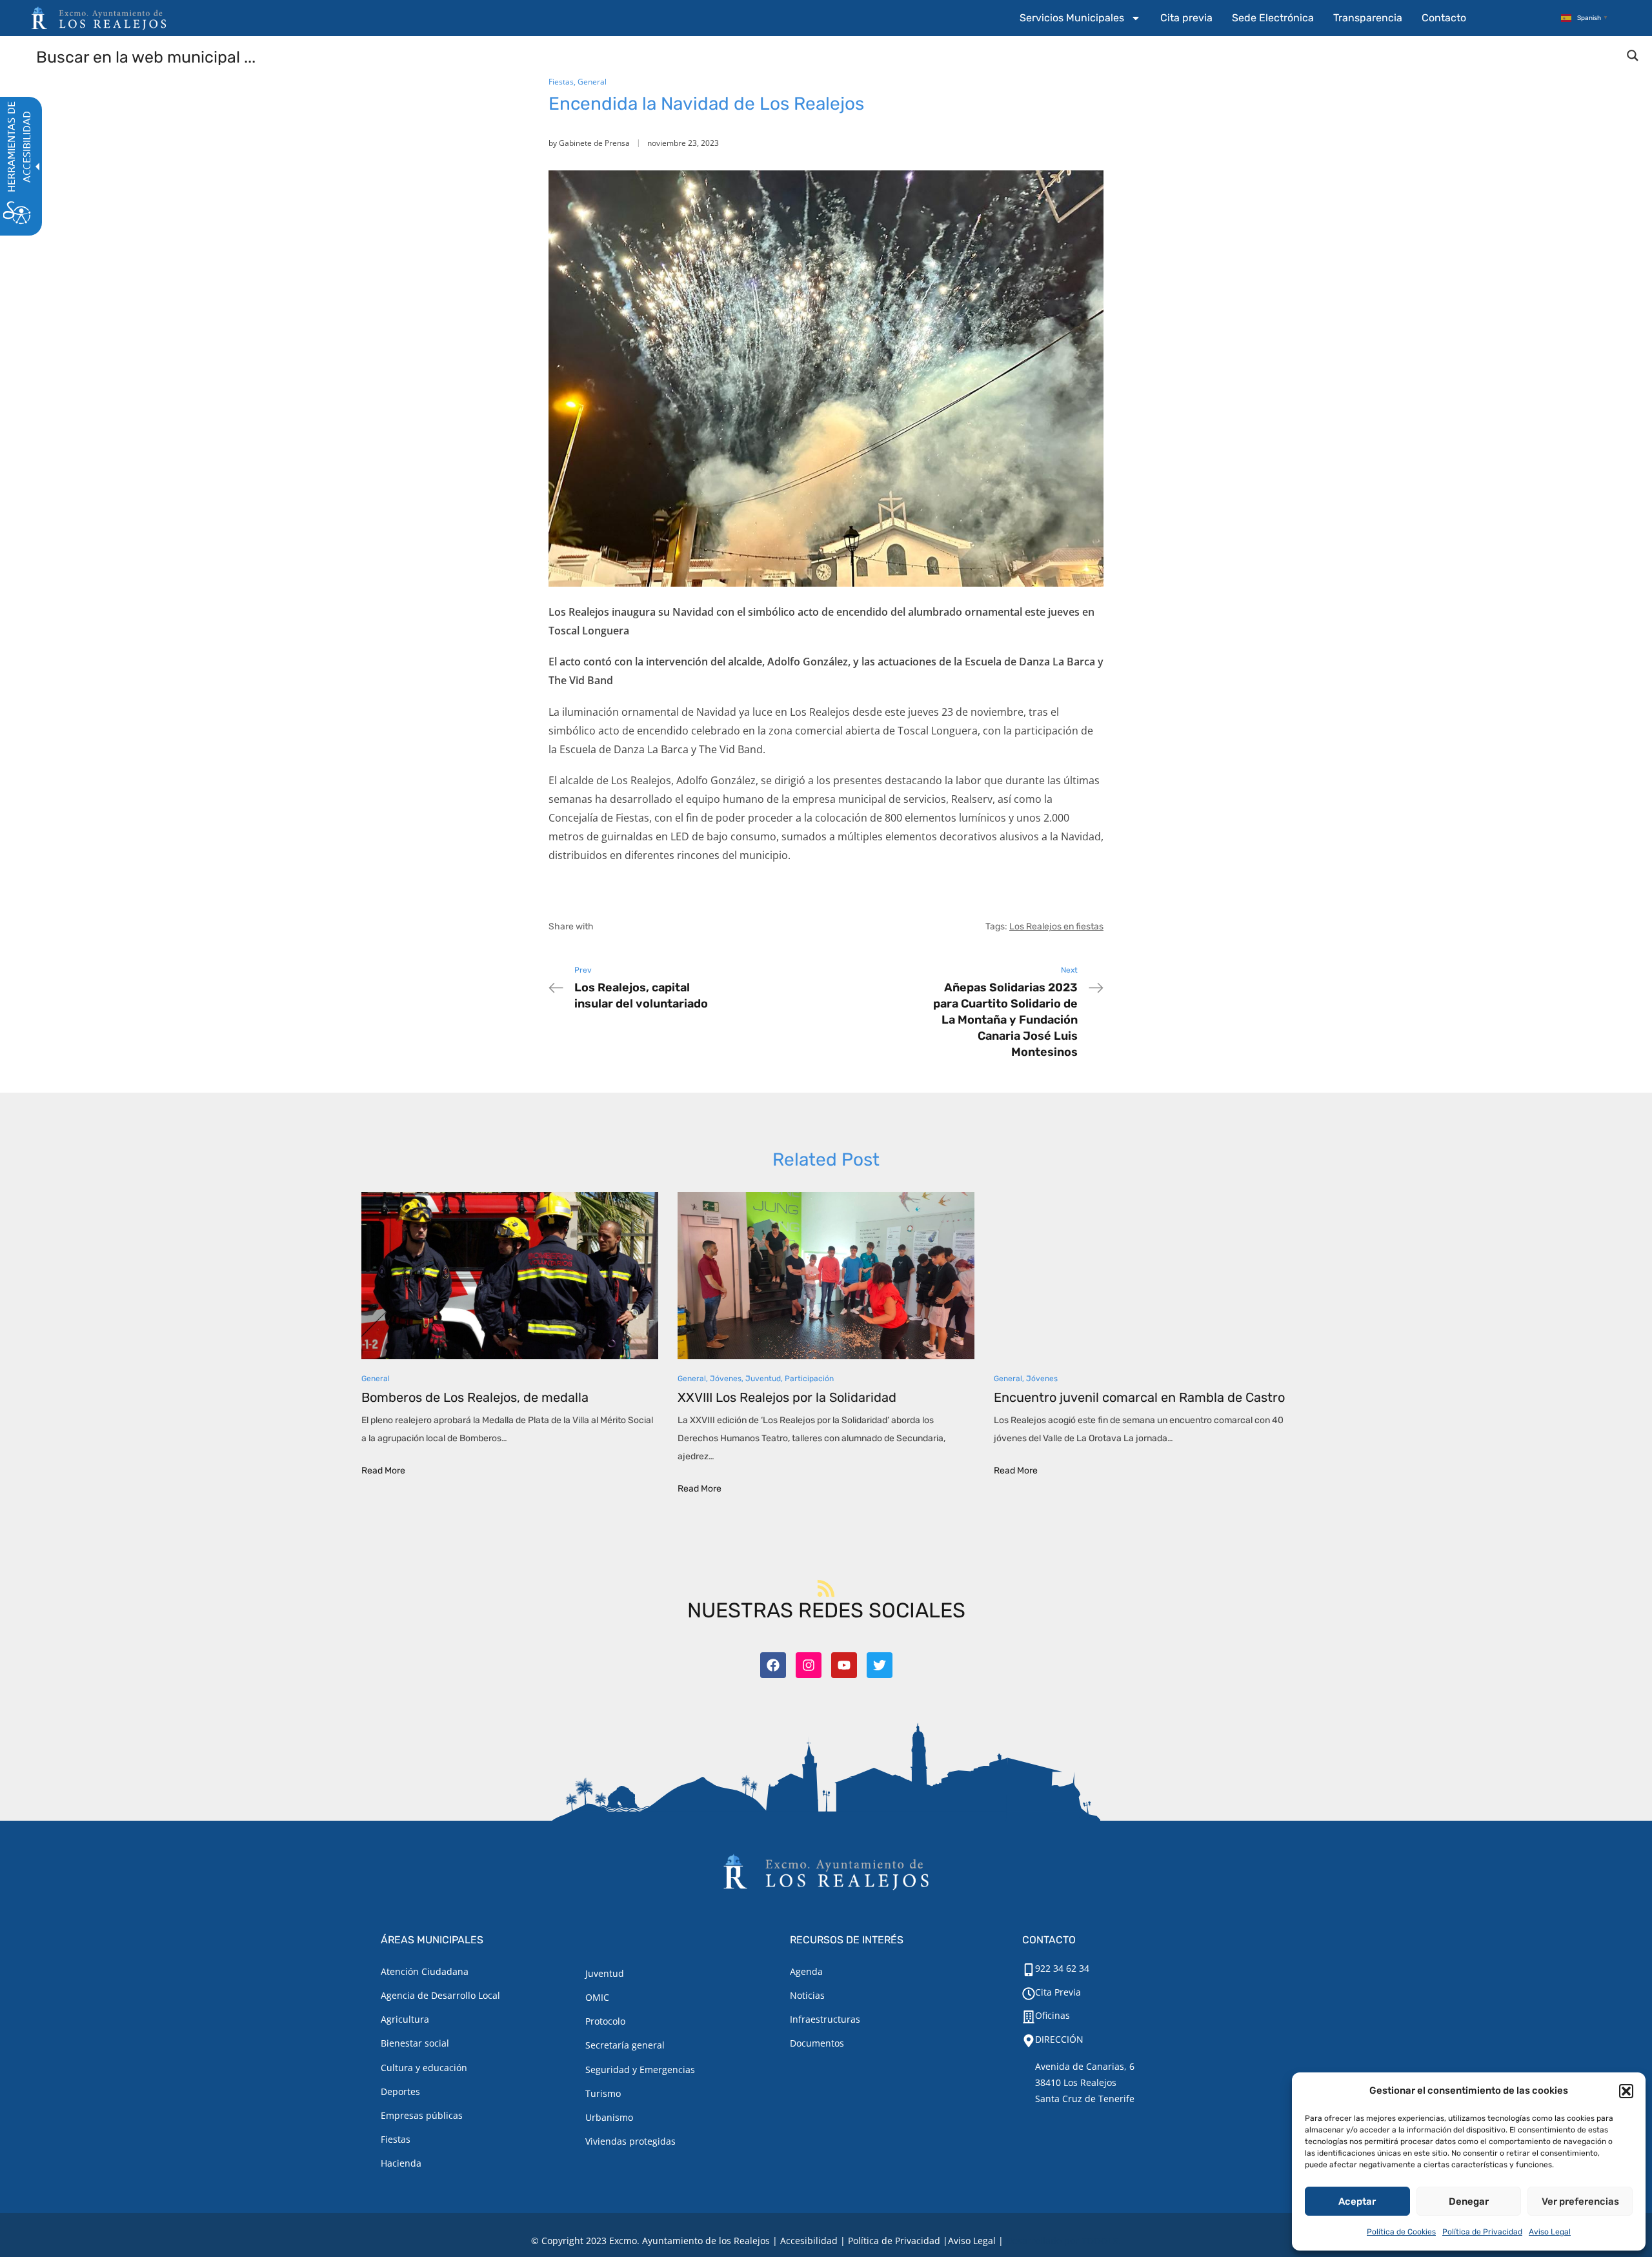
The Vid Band (731, 749)
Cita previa (1186, 18)
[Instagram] (809, 1665)
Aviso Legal (1550, 2232)
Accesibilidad (809, 2241)
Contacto (1444, 18)
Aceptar (1357, 2201)
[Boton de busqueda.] (1633, 56)
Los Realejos (820, 712)
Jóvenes (726, 1379)
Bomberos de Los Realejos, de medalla (475, 1397)
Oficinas (1053, 2015)
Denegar (1469, 2201)
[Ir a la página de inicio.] (99, 18)
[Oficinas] (1029, 2017)
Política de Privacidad (1482, 2232)
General (592, 82)
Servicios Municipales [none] (1072, 18)
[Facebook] (773, 1665)
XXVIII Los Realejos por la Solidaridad (787, 1397)
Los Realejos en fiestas (1056, 926)
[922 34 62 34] (1029, 1970)
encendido (663, 731)
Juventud (763, 1379)
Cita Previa (1058, 1992)
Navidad (716, 712)
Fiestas (561, 82)
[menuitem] (1080, 18)
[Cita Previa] (1029, 1994)
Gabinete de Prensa (594, 143)
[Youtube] (844, 1665)
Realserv (972, 799)
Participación (809, 1379)
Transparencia (1368, 18)
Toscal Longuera (938, 731)
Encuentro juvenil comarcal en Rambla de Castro (1139, 1397)
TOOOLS (1100, 2241)
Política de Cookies (1401, 2232)
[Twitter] (880, 1665)
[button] (1626, 2091)
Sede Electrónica (1273, 18)
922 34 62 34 (1062, 1968)
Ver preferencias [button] (1580, 2201)
